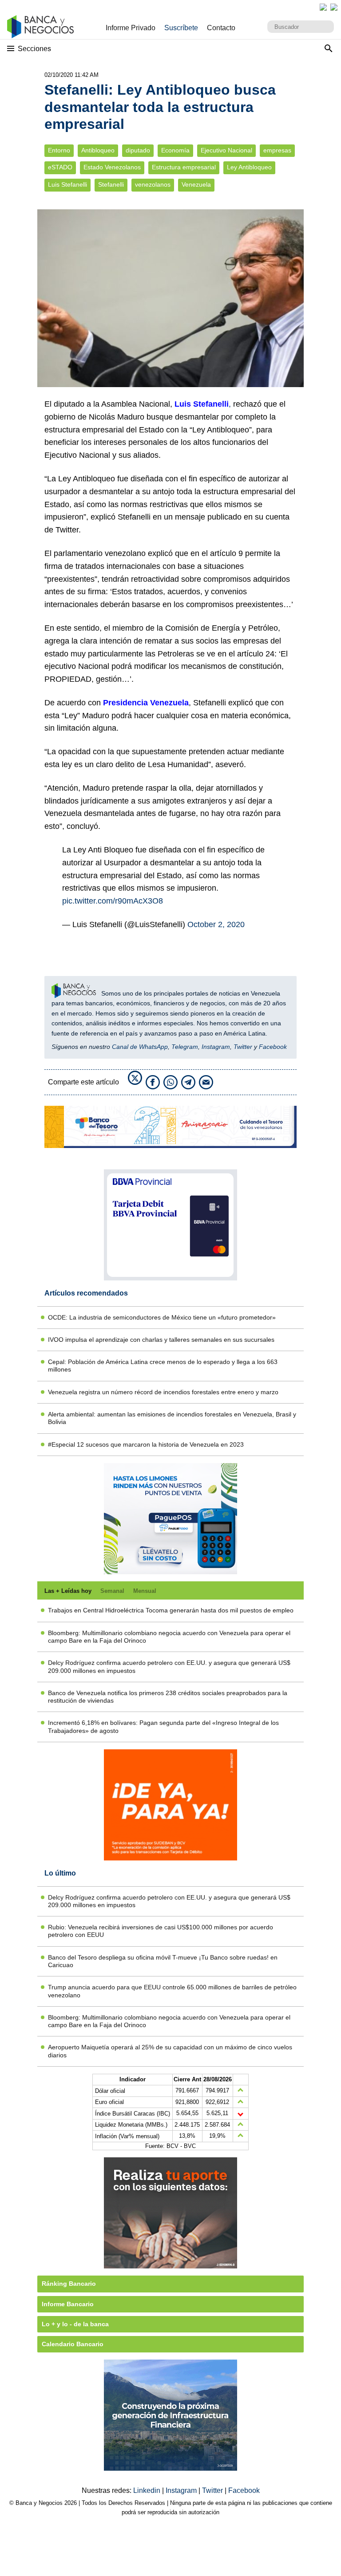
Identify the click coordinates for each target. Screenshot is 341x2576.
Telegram (185, 1047)
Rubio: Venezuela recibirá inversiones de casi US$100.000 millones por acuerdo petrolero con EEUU (161, 1931)
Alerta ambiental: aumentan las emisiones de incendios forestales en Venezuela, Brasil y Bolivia (172, 1418)
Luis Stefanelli (67, 185)
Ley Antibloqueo (249, 167)
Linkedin (148, 2490)
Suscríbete (181, 28)
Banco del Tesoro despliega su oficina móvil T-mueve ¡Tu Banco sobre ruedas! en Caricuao (163, 1961)
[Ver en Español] (334, 7)
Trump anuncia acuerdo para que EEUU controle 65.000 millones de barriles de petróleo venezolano (172, 1991)
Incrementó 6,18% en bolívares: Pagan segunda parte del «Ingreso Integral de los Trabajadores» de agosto (163, 1726)
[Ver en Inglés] (323, 7)
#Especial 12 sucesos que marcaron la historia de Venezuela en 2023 (146, 1444)
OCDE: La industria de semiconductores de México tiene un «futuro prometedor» (162, 1317)
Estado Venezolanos (112, 167)
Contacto (221, 28)
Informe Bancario (68, 2304)
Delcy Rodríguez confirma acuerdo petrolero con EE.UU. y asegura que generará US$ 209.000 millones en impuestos (169, 1666)
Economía (175, 150)
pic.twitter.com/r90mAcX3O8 (113, 901)
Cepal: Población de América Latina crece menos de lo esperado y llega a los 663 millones (163, 1366)
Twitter (243, 1047)
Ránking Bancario (69, 2284)
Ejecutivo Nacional (226, 150)
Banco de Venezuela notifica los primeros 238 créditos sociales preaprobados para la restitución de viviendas (168, 1697)
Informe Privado (131, 28)
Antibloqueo (98, 150)
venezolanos (153, 185)
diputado (138, 150)
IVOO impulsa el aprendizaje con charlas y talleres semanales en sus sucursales (161, 1340)
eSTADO (60, 167)
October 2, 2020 (216, 924)
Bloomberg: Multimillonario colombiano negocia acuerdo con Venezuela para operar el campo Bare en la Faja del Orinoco (169, 1637)
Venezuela (196, 185)
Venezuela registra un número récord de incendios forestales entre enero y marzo (163, 1392)
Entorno (59, 150)
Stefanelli (111, 185)
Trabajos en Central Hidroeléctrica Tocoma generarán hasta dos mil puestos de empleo (171, 1610)
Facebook (273, 1047)
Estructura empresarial (184, 167)
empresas (277, 150)
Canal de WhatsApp (140, 1047)
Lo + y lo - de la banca (75, 2324)
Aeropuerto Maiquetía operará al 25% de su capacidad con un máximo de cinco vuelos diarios (170, 2051)
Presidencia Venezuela (145, 703)
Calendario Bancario (73, 2344)
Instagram (216, 1047)
